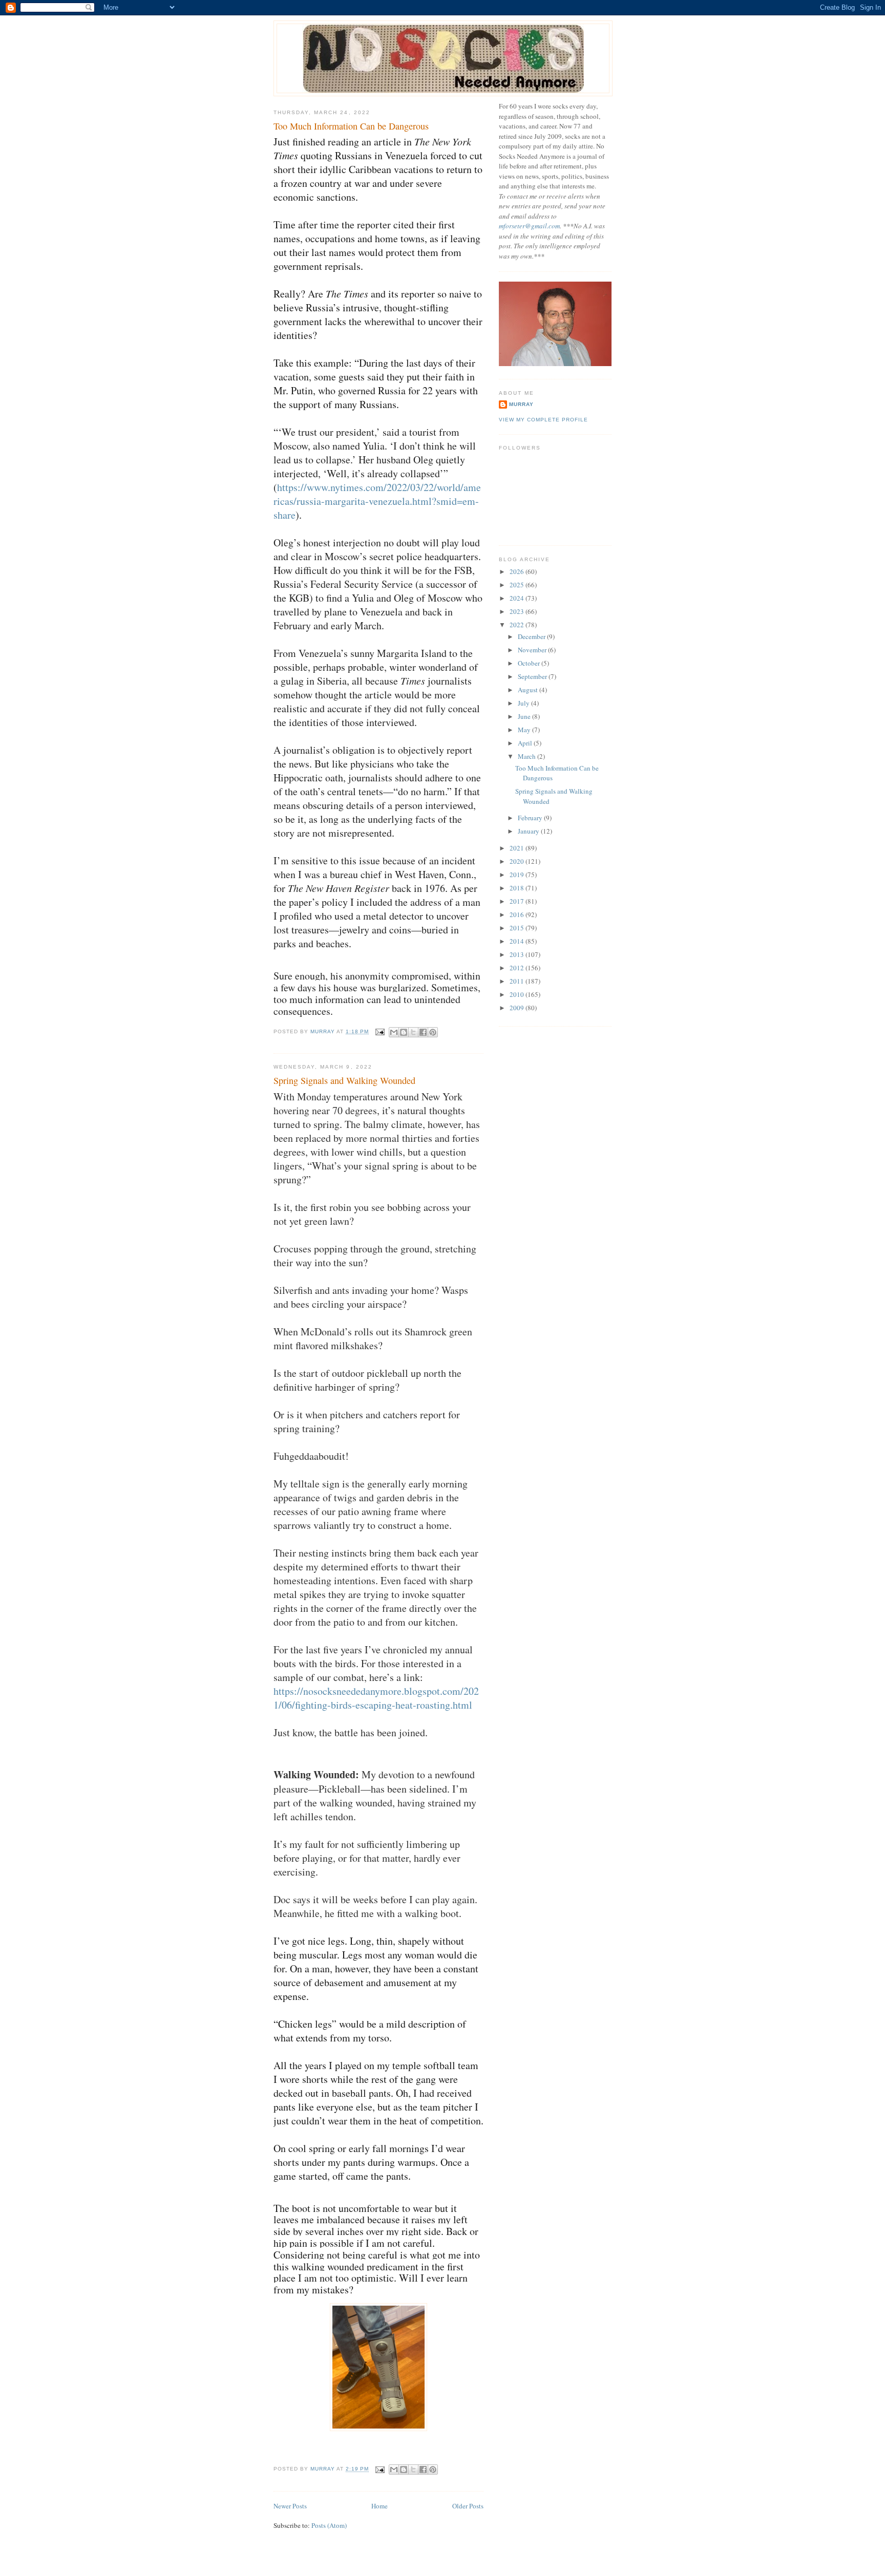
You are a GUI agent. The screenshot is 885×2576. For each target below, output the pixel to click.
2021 (518, 848)
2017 (518, 901)
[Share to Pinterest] (433, 1032)
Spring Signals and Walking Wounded (344, 1080)
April (526, 743)
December (532, 636)
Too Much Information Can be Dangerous (351, 126)
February (531, 818)
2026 (518, 571)
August (529, 690)
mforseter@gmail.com (529, 226)
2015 (518, 928)
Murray (521, 404)
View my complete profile (543, 420)
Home (380, 2506)
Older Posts (468, 2506)
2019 (518, 875)
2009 (518, 1008)
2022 (518, 625)
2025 (518, 585)
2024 (518, 598)
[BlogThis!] (404, 1032)
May (525, 730)
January (529, 831)
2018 (518, 888)
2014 (518, 941)
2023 (518, 611)
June (525, 716)
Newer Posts (290, 2506)
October (530, 663)
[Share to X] (413, 1032)
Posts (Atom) (329, 2525)
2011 (518, 981)
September (533, 676)
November (533, 650)
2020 (518, 861)
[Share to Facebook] (423, 1032)
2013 (518, 954)
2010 (518, 994)
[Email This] (394, 1032)
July (524, 703)
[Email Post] (380, 1031)
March (528, 756)
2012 (518, 968)
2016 (518, 914)
